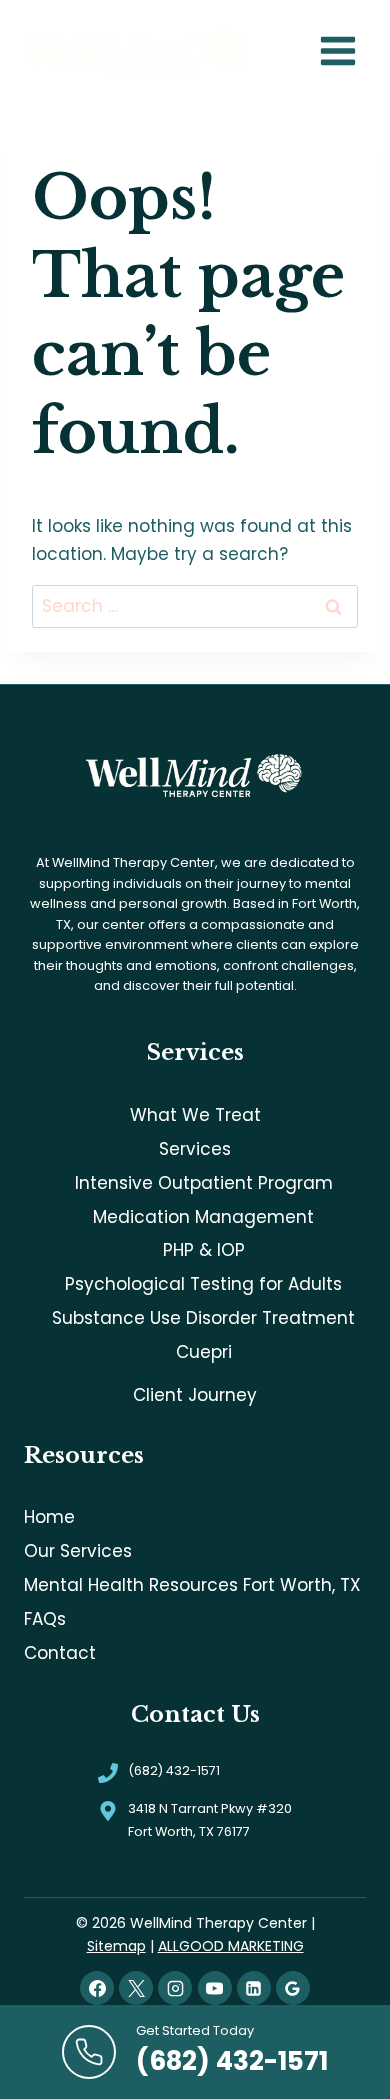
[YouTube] (215, 1988)
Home (49, 1517)
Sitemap (116, 1946)
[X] (136, 1988)
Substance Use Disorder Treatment (203, 1318)
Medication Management (203, 1217)
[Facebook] (97, 1988)
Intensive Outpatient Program (204, 1183)
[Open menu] (337, 51)
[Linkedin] (254, 1988)
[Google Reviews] (293, 1988)
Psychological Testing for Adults (203, 1284)
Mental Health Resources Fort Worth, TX (192, 1585)
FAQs (45, 1619)
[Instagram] (175, 1988)
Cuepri (204, 1352)
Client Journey (195, 1395)
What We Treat (195, 1115)
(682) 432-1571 (174, 1770)
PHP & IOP (204, 1250)
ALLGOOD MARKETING (231, 1946)
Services (195, 1149)
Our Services (78, 1551)
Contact (60, 1653)
